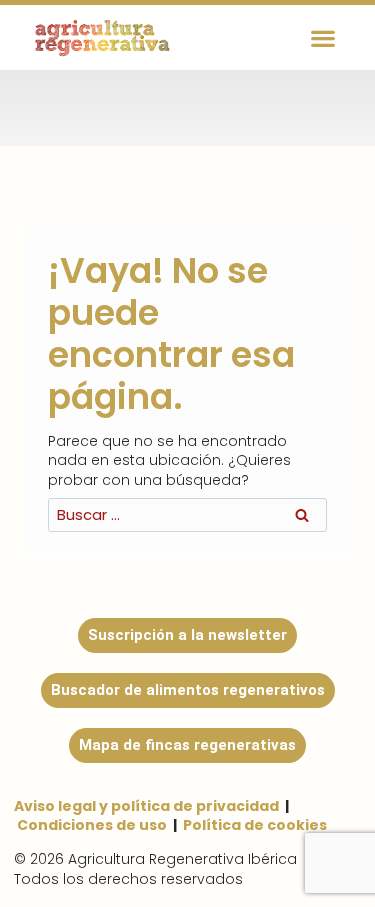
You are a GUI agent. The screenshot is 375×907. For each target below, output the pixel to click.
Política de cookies (255, 825)
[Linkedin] (330, 105)
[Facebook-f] (210, 105)
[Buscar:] (187, 515)
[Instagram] (150, 105)
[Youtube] (270, 105)
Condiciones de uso (92, 825)
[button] (323, 37)
